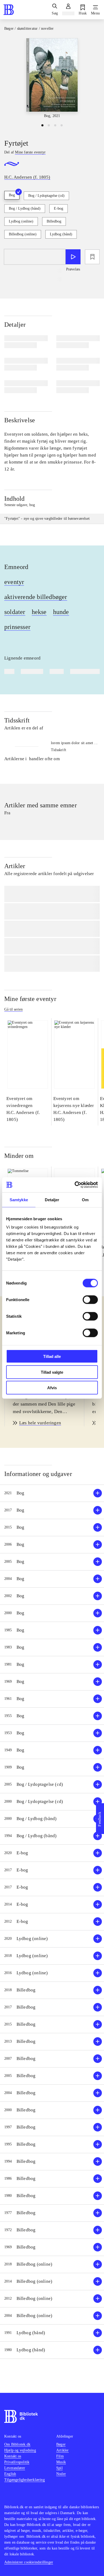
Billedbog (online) (23, 234)
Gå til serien (13, 1009)
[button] (52, 1493)
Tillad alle (52, 1356)
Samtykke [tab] (19, 1200)
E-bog (59, 208)
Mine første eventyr (30, 999)
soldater (15, 612)
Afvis (52, 1388)
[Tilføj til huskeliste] (92, 257)
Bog (12, 195)
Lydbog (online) (21, 221)
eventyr (14, 582)
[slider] (52, 78)
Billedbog (54, 221)
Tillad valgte (52, 1372)
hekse (39, 612)
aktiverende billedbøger (36, 597)
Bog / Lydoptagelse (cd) (46, 196)
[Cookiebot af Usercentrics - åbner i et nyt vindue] (75, 1185)
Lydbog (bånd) (61, 234)
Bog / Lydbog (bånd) (25, 208)
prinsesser (17, 627)
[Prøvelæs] (73, 257)
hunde (61, 612)
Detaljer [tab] (52, 1200)
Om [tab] (85, 1200)
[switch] (90, 1300)
